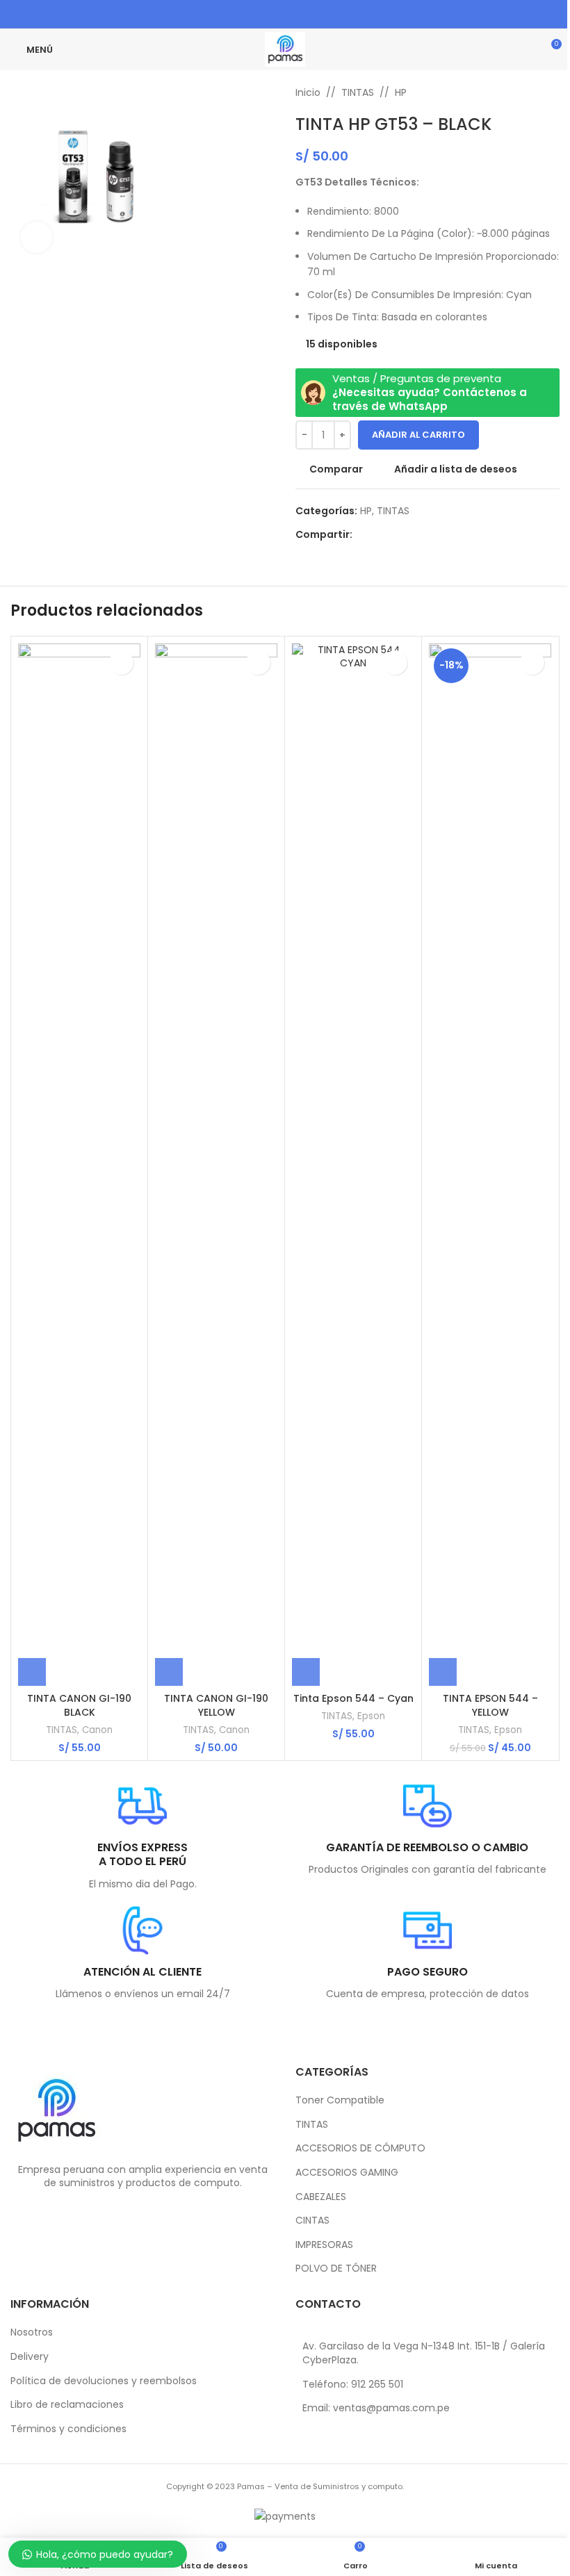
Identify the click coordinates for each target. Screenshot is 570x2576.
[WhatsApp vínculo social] (311, 14)
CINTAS (312, 2221)
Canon (97, 1730)
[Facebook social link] (258, 14)
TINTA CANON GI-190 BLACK (79, 1705)
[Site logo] (285, 49)
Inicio (308, 92)
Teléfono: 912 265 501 (353, 2384)
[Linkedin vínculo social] (294, 14)
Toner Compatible (340, 2100)
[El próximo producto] (551, 92)
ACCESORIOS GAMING (347, 2173)
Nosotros (32, 2332)
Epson (371, 1716)
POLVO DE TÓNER (336, 2269)
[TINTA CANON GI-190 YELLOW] (216, 1165)
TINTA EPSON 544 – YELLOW (490, 1705)
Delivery (30, 2357)
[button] (32, 1672)
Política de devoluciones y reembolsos (104, 2381)
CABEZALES (321, 2197)
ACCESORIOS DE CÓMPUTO (360, 2148)
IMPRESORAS (324, 2245)
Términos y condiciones (68, 2429)
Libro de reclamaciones (67, 2405)
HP (401, 92)
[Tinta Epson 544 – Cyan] (353, 1165)
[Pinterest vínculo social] (276, 14)
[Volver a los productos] (535, 92)
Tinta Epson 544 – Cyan (353, 1698)
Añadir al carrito (418, 435)
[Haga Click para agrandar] (36, 237)
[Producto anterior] (518, 92)
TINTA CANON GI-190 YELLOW (216, 1705)
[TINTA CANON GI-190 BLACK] (79, 1165)
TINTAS (358, 92)
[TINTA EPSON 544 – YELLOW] (490, 1165)
